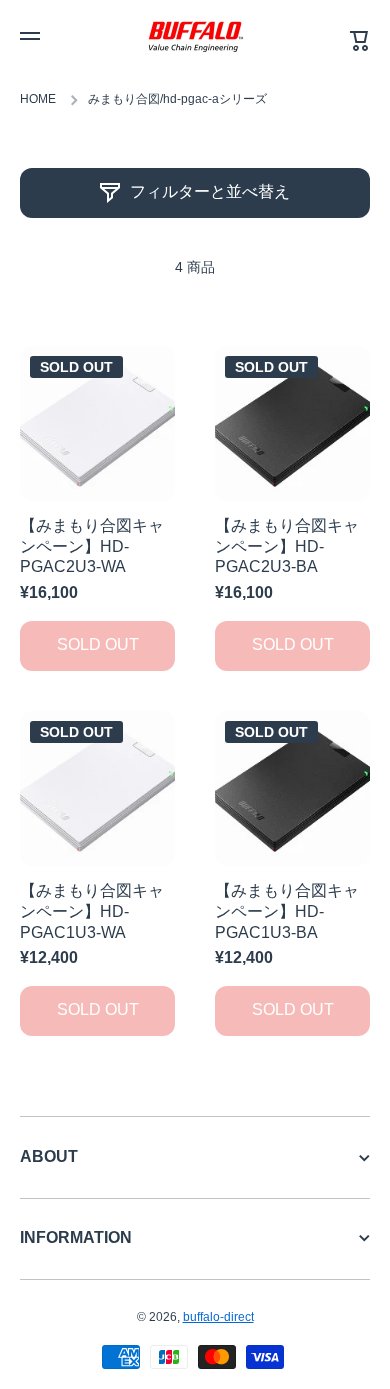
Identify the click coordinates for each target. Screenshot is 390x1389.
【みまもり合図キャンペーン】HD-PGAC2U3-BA (287, 546)
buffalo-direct (218, 1317)
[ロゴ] (195, 36)
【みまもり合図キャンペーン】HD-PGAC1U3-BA (287, 911)
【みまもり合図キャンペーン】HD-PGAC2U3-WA (92, 546)
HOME (38, 99)
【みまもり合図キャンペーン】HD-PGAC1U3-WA (92, 911)
